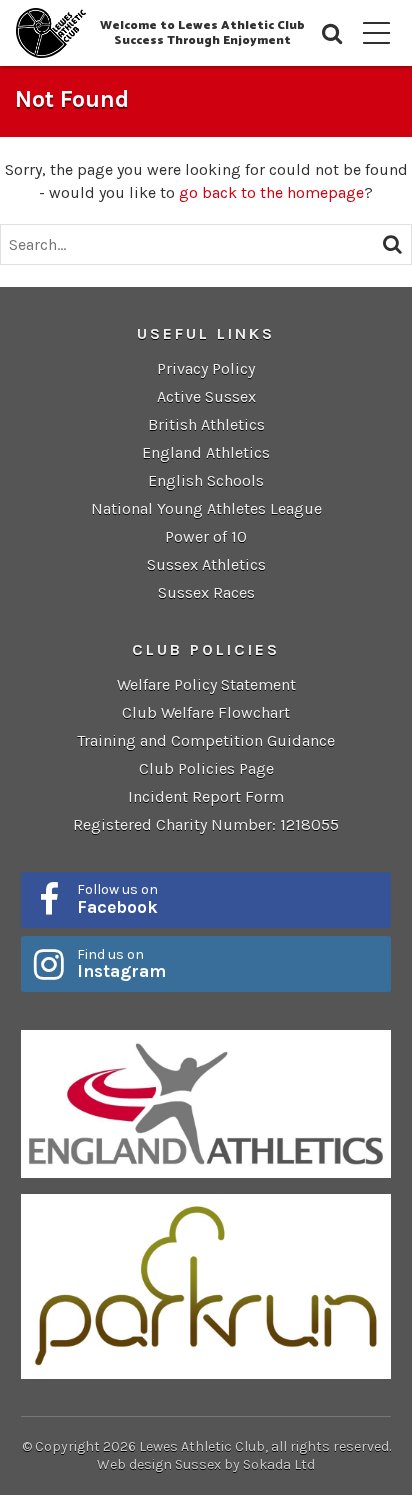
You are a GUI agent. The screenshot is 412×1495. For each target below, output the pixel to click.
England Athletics (206, 452)
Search (333, 33)
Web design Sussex (159, 1464)
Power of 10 (206, 536)
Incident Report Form (206, 796)
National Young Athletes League (206, 508)
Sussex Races (206, 592)
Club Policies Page (206, 768)
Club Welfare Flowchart (206, 712)
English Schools (206, 480)
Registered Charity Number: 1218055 (206, 824)
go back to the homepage (271, 192)
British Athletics (206, 424)
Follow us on (117, 899)
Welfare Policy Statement (206, 684)
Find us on (121, 964)
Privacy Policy (206, 368)
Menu (377, 33)
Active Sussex (206, 396)
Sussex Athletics (206, 564)
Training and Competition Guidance (206, 740)
